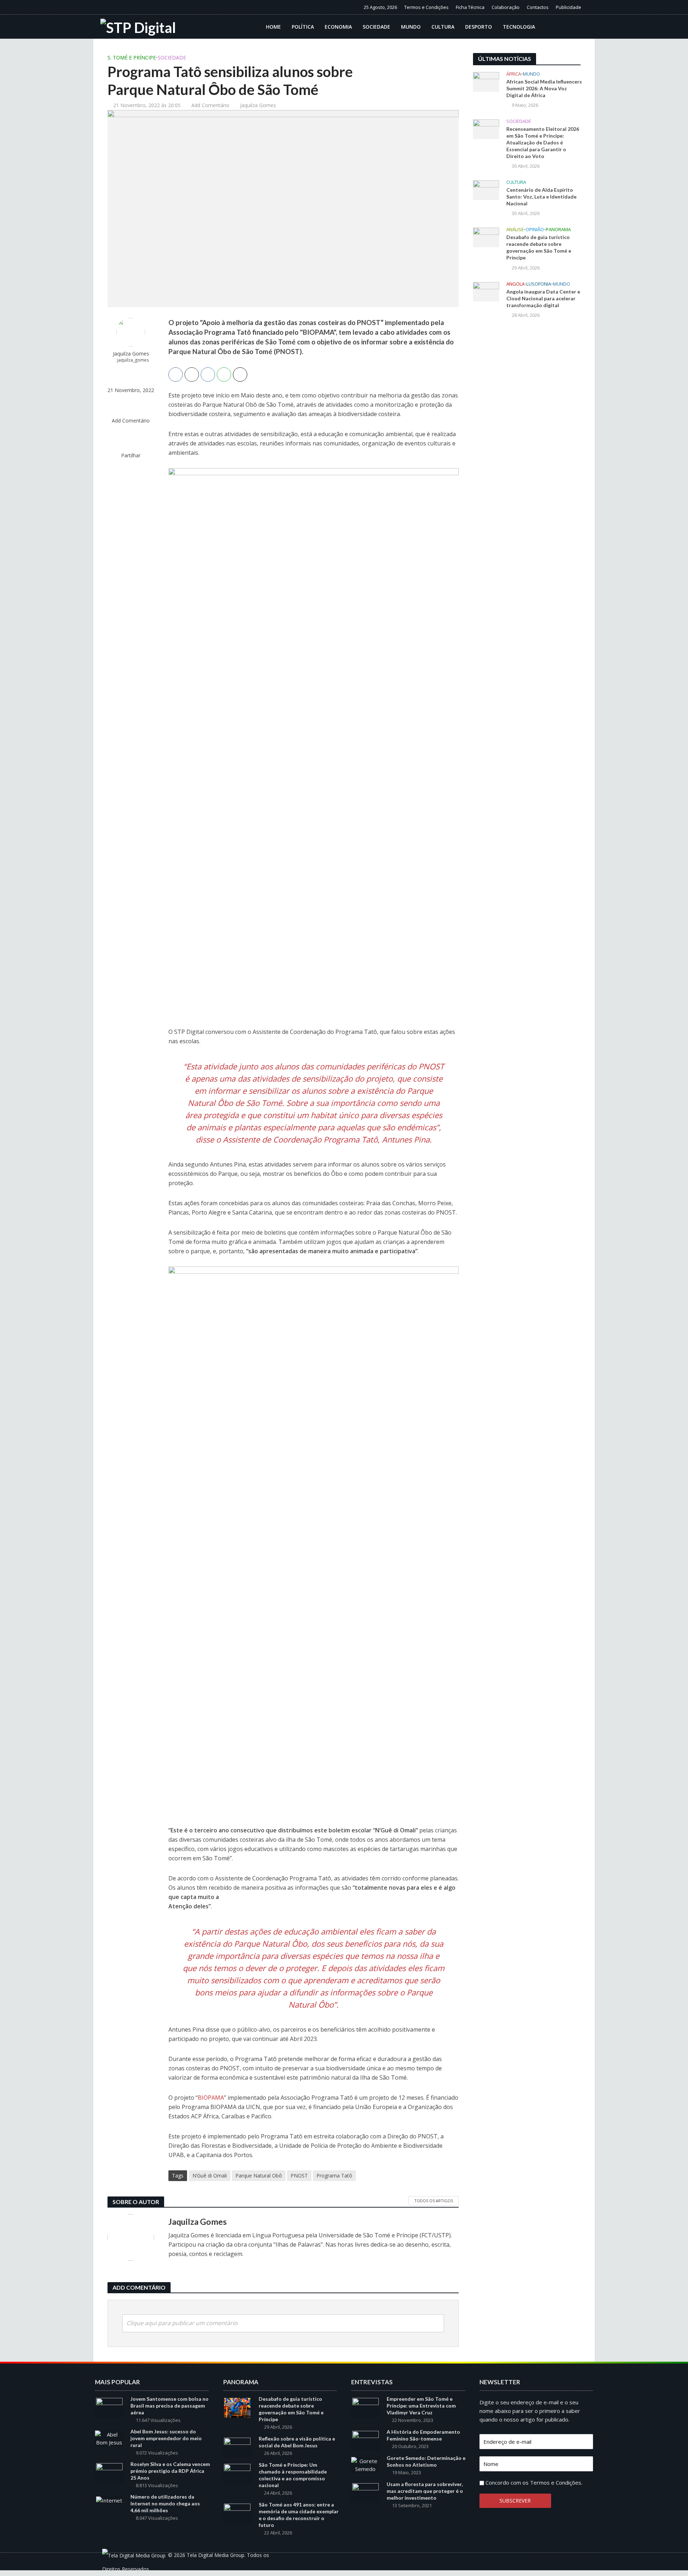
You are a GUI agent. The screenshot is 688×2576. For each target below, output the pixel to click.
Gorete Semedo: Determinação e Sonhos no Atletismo (426, 2461)
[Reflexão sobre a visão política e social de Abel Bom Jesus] (237, 2447)
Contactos (538, 7)
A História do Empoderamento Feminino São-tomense (423, 2435)
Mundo (411, 27)
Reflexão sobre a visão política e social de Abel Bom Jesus (297, 2442)
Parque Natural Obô (259, 2176)
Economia (338, 27)
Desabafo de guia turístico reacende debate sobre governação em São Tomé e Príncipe (539, 247)
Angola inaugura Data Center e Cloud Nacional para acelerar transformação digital (543, 298)
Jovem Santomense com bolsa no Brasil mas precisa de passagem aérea (169, 2406)
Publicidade (568, 7)
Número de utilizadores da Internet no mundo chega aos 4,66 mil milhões (165, 2503)
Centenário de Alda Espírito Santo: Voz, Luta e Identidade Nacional (541, 197)
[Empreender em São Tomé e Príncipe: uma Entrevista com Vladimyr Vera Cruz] (365, 2407)
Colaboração (506, 7)
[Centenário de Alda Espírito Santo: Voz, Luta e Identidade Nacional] (486, 190)
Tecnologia (519, 27)
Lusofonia (539, 284)
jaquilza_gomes (133, 360)
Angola (515, 284)
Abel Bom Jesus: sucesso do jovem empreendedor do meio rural (166, 2438)
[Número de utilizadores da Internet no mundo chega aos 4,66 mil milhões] (109, 2500)
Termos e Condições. (556, 2482)
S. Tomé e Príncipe (132, 58)
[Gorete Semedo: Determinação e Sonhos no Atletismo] (365, 2464)
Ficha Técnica (470, 7)
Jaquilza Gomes (258, 105)
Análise (515, 230)
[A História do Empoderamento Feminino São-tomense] (365, 2440)
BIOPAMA (211, 2098)
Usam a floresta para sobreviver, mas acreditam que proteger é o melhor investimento (425, 2491)
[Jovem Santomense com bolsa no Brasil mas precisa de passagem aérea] (109, 2407)
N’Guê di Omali (210, 2176)
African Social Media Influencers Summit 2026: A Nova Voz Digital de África (544, 88)
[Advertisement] (527, 442)
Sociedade (376, 27)
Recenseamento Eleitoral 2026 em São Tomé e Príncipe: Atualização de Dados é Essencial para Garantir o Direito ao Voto (543, 142)
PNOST (299, 2176)
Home (273, 27)
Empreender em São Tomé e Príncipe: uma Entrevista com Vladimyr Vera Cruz (421, 2406)
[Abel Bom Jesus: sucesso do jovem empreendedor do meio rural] (109, 2438)
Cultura (443, 27)
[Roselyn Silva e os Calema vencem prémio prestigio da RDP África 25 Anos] (109, 2472)
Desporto (479, 27)
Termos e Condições (426, 7)
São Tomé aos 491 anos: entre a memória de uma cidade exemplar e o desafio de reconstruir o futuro (299, 2515)
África (514, 74)
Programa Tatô (334, 2176)
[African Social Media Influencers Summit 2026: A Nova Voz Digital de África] (486, 81)
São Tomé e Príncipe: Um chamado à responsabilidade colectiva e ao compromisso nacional (293, 2475)
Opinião (535, 230)
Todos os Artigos (434, 2201)
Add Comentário (210, 105)
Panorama (558, 230)
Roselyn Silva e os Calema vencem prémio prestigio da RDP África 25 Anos (170, 2471)
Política (303, 27)
